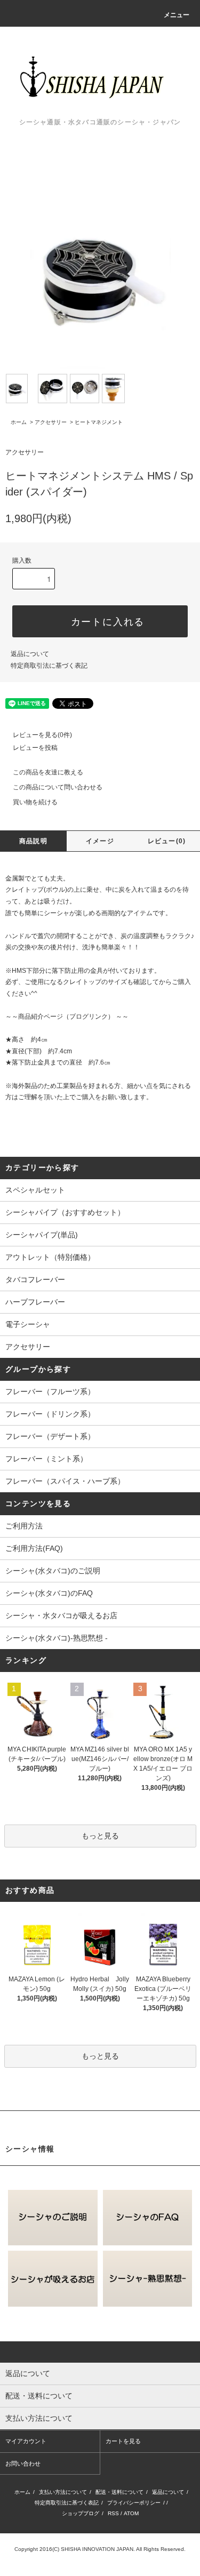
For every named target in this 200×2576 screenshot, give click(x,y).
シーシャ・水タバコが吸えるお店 (61, 1615)
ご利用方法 (24, 1526)
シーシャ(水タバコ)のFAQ (49, 1593)
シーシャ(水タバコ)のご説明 (53, 1571)
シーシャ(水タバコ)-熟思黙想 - (57, 1638)
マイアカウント (26, 2441)
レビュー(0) (167, 841)
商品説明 (33, 841)
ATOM (131, 2513)
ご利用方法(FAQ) (34, 1548)
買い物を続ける (35, 802)
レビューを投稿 (35, 748)
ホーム (19, 422)
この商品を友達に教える (48, 772)
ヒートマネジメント (99, 422)
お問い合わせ (23, 2463)
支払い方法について (63, 2492)
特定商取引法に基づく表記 (49, 666)
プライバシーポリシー (134, 2503)
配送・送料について (119, 2492)
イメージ (100, 841)
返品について (30, 654)
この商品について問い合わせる (58, 787)
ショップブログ (81, 2513)
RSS (113, 2513)
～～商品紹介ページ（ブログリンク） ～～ (67, 1017)
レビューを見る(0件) (42, 735)
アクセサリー (51, 422)
